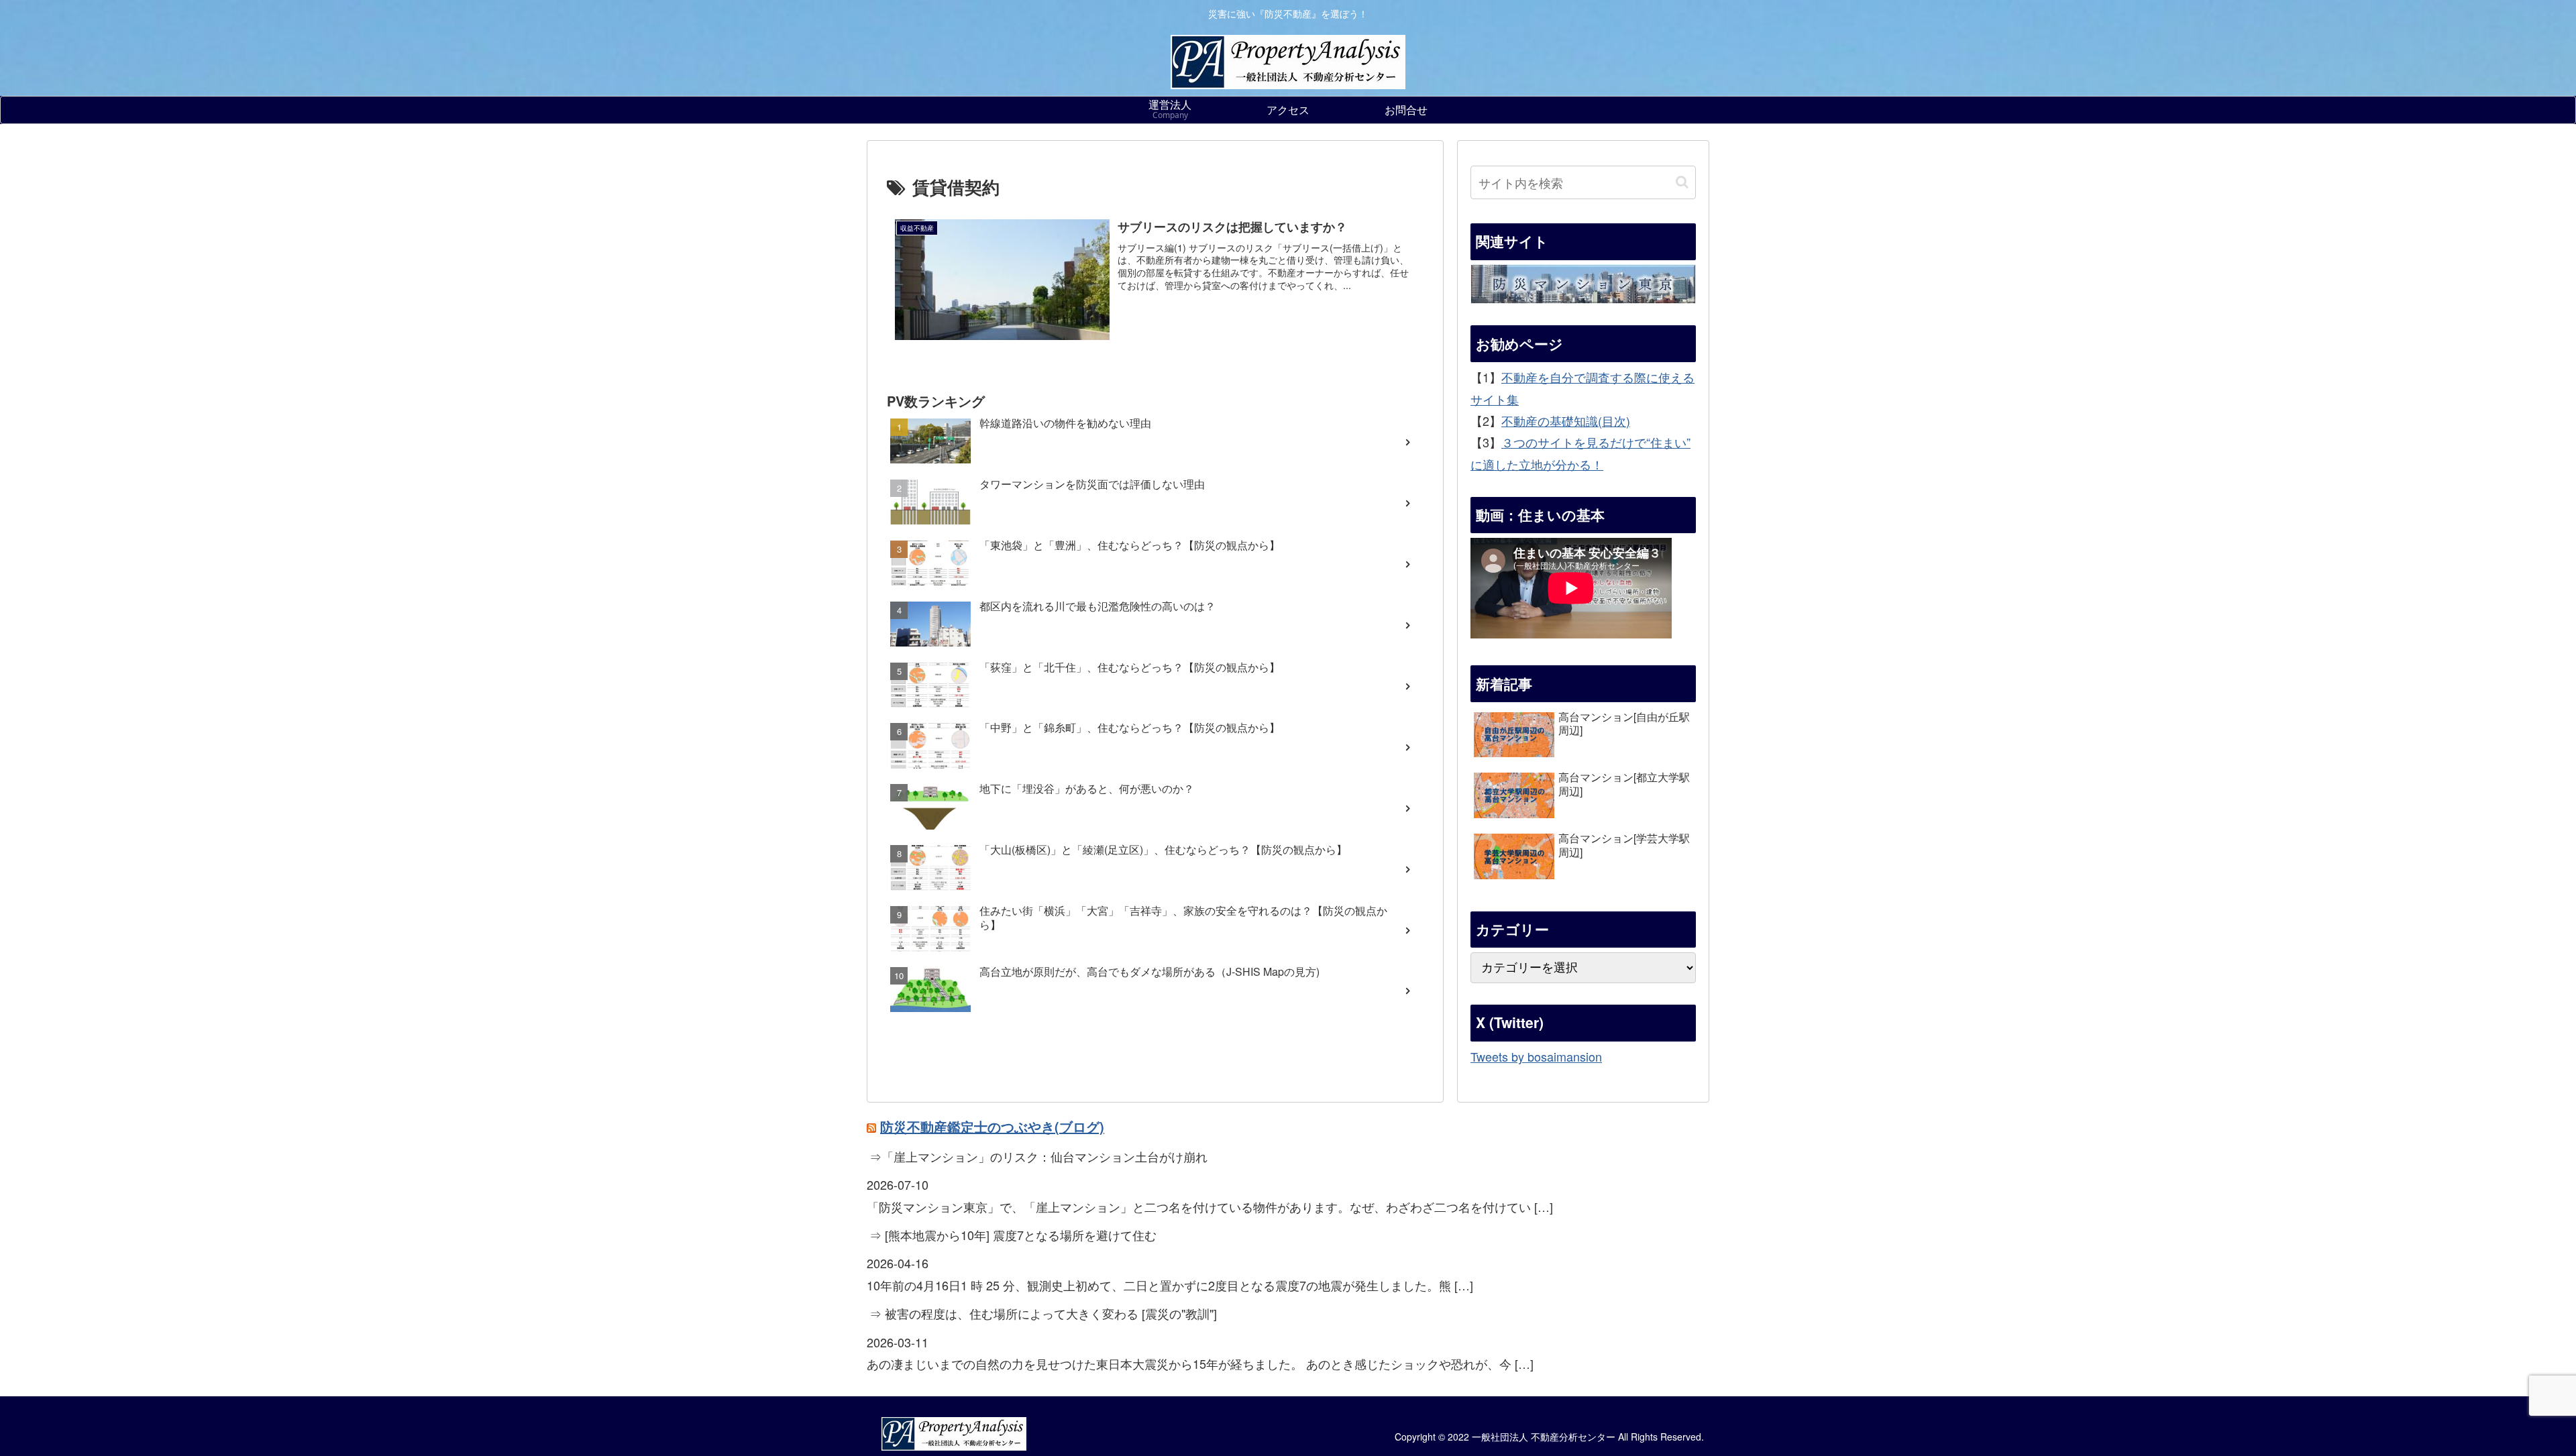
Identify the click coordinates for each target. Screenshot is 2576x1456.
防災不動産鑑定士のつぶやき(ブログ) (992, 1126)
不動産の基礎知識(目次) (1566, 421)
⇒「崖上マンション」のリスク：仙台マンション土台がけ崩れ (1038, 1156)
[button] (1682, 182)
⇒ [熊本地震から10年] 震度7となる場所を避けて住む (1013, 1235)
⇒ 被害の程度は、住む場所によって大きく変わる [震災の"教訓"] (1043, 1313)
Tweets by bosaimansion (1536, 1056)
